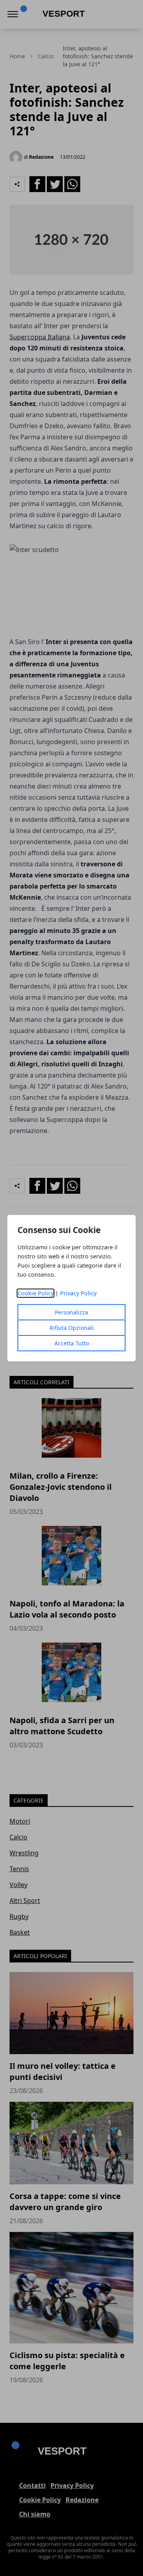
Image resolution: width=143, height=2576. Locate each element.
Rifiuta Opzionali (72, 1328)
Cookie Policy (36, 1293)
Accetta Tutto (72, 1343)
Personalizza (71, 1312)
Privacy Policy (78, 1293)
